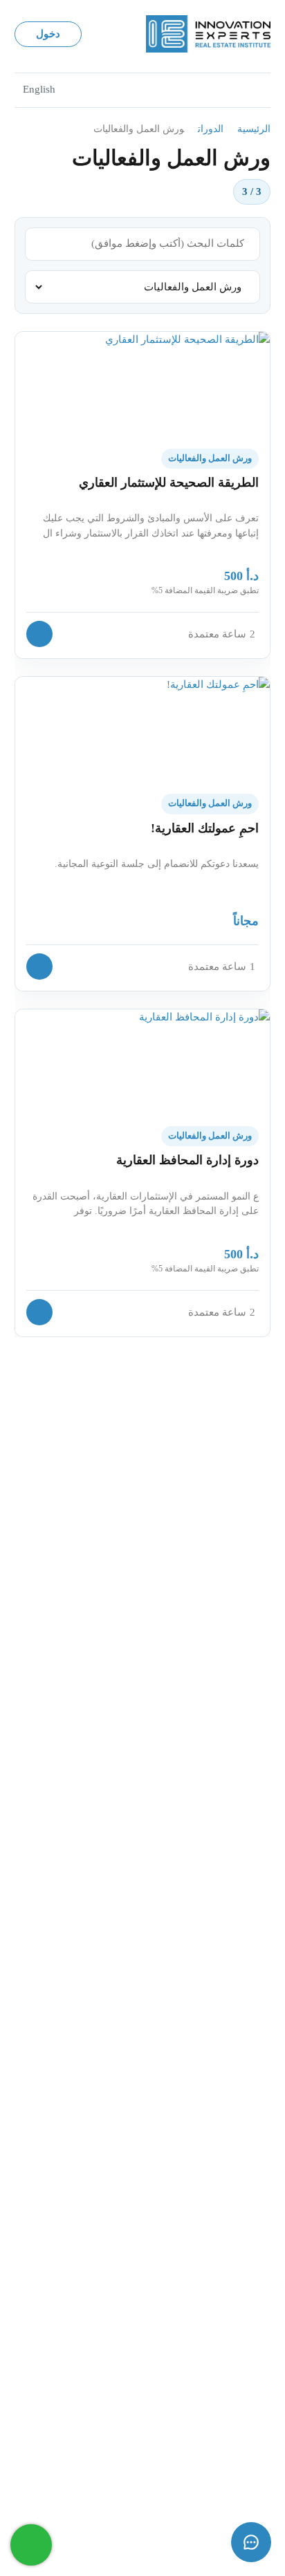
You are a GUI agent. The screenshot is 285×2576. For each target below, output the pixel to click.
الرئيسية (254, 129)
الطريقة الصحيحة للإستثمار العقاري (169, 483)
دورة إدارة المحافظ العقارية (187, 1160)
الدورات (211, 129)
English (39, 89)
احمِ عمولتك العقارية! (205, 828)
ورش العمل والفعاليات (210, 458)
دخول (48, 34)
